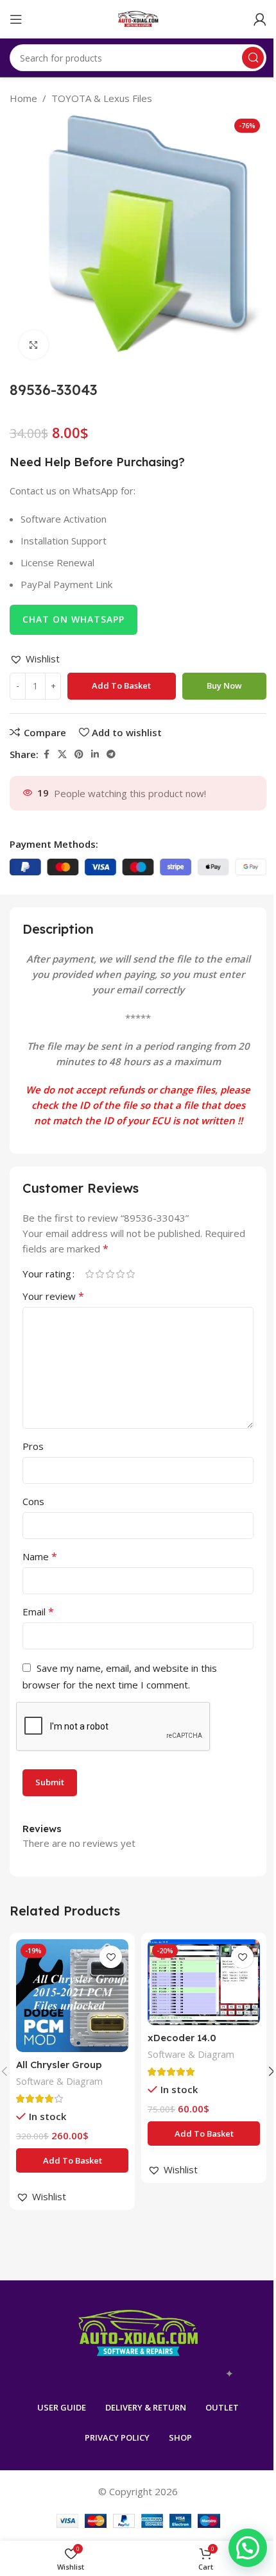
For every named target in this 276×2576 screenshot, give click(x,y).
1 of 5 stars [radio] (89, 1274)
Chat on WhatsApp (73, 619)
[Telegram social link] (111, 754)
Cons (33, 1501)
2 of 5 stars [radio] (99, 1274)
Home (23, 98)
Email (38, 1612)
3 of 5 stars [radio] (110, 1274)
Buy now (224, 686)
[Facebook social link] (46, 754)
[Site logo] (138, 18)
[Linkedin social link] (95, 754)
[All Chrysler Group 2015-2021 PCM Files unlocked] (72, 1995)
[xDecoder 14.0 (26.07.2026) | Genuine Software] (204, 1982)
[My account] (260, 19)
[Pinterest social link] (79, 754)
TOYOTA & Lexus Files (102, 98)
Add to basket (121, 686)
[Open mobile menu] (16, 19)
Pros (33, 1446)
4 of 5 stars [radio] (120, 1274)
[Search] (253, 58)
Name (40, 1556)
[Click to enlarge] (34, 345)
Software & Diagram (59, 2081)
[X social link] (62, 754)
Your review (53, 1296)
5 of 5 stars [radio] (130, 1274)
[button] (35, 659)
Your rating (47, 1274)
